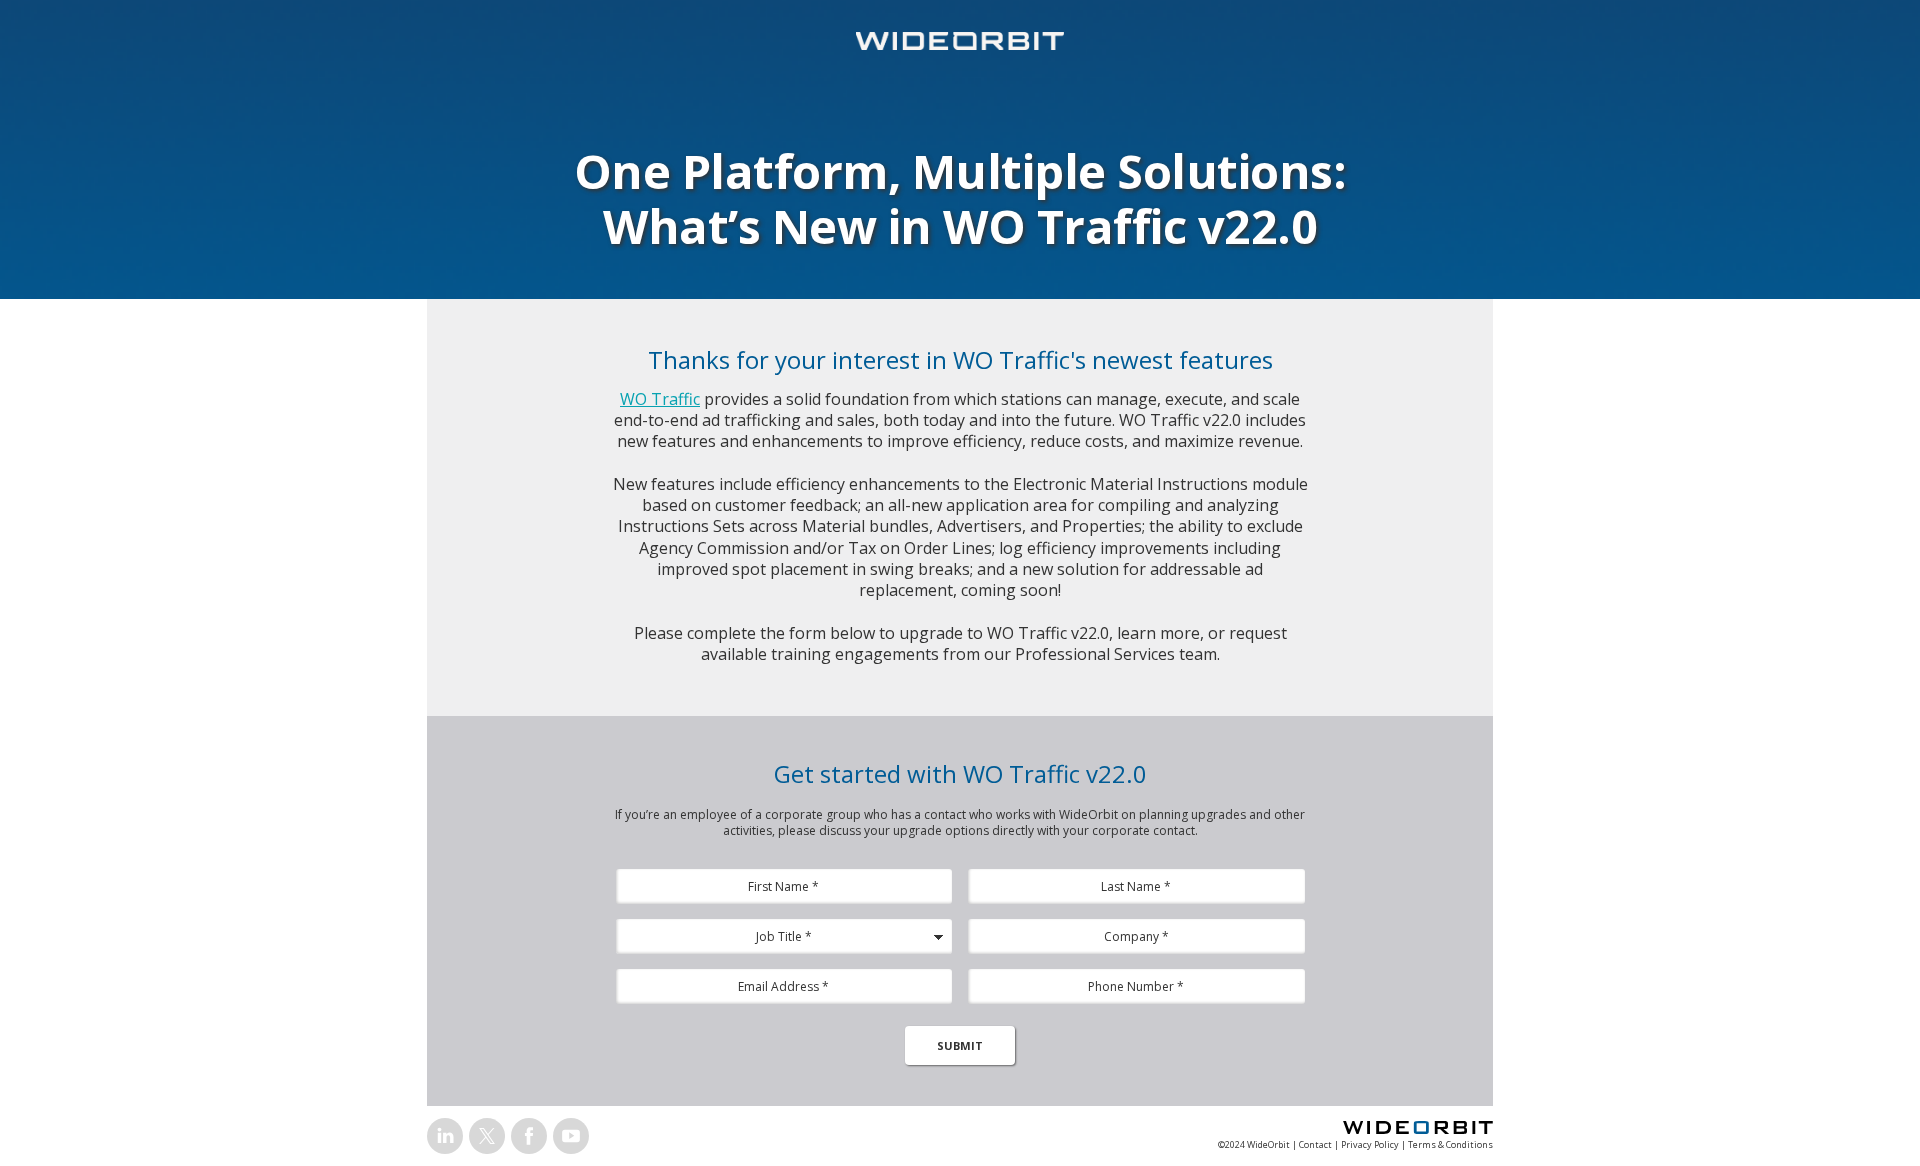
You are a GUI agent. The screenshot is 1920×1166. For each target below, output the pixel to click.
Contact (1315, 1144)
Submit (960, 1045)
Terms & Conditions (1450, 1144)
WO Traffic (660, 399)
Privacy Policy (1370, 1144)
